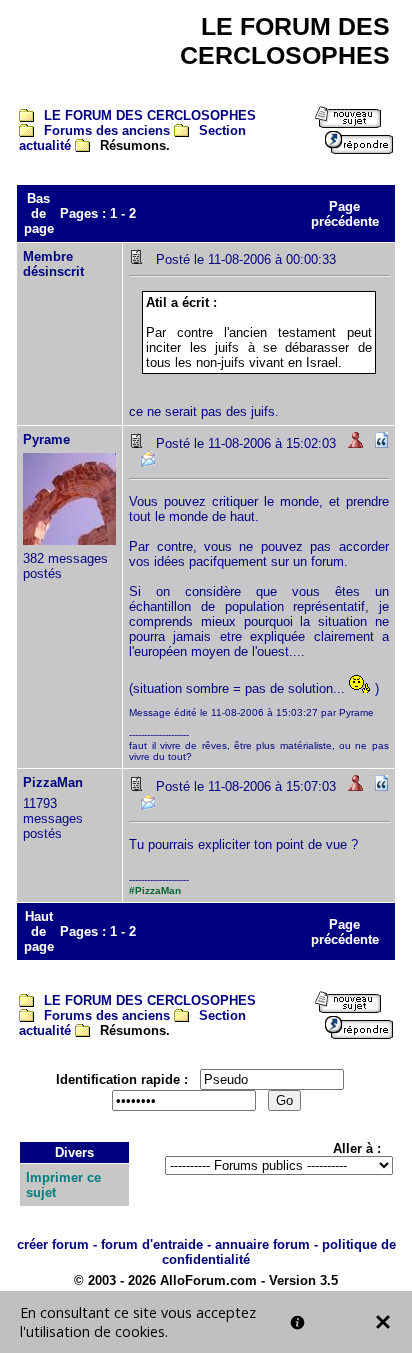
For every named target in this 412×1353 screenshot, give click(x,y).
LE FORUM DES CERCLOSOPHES (150, 115)
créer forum (53, 1244)
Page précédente (345, 214)
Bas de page (39, 213)
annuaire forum (262, 1244)
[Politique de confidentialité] (297, 1322)
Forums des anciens (107, 130)
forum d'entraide (152, 1244)
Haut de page (39, 931)
